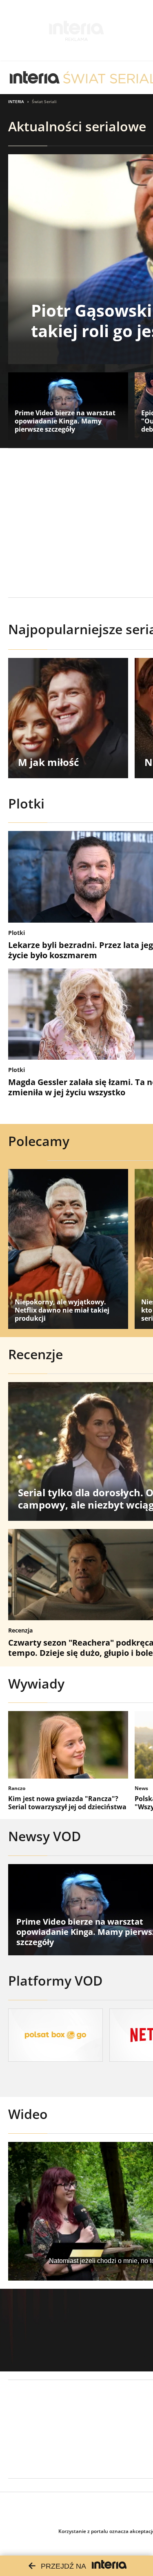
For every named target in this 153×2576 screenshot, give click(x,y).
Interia (16, 101)
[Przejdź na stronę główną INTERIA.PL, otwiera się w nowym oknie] (35, 78)
